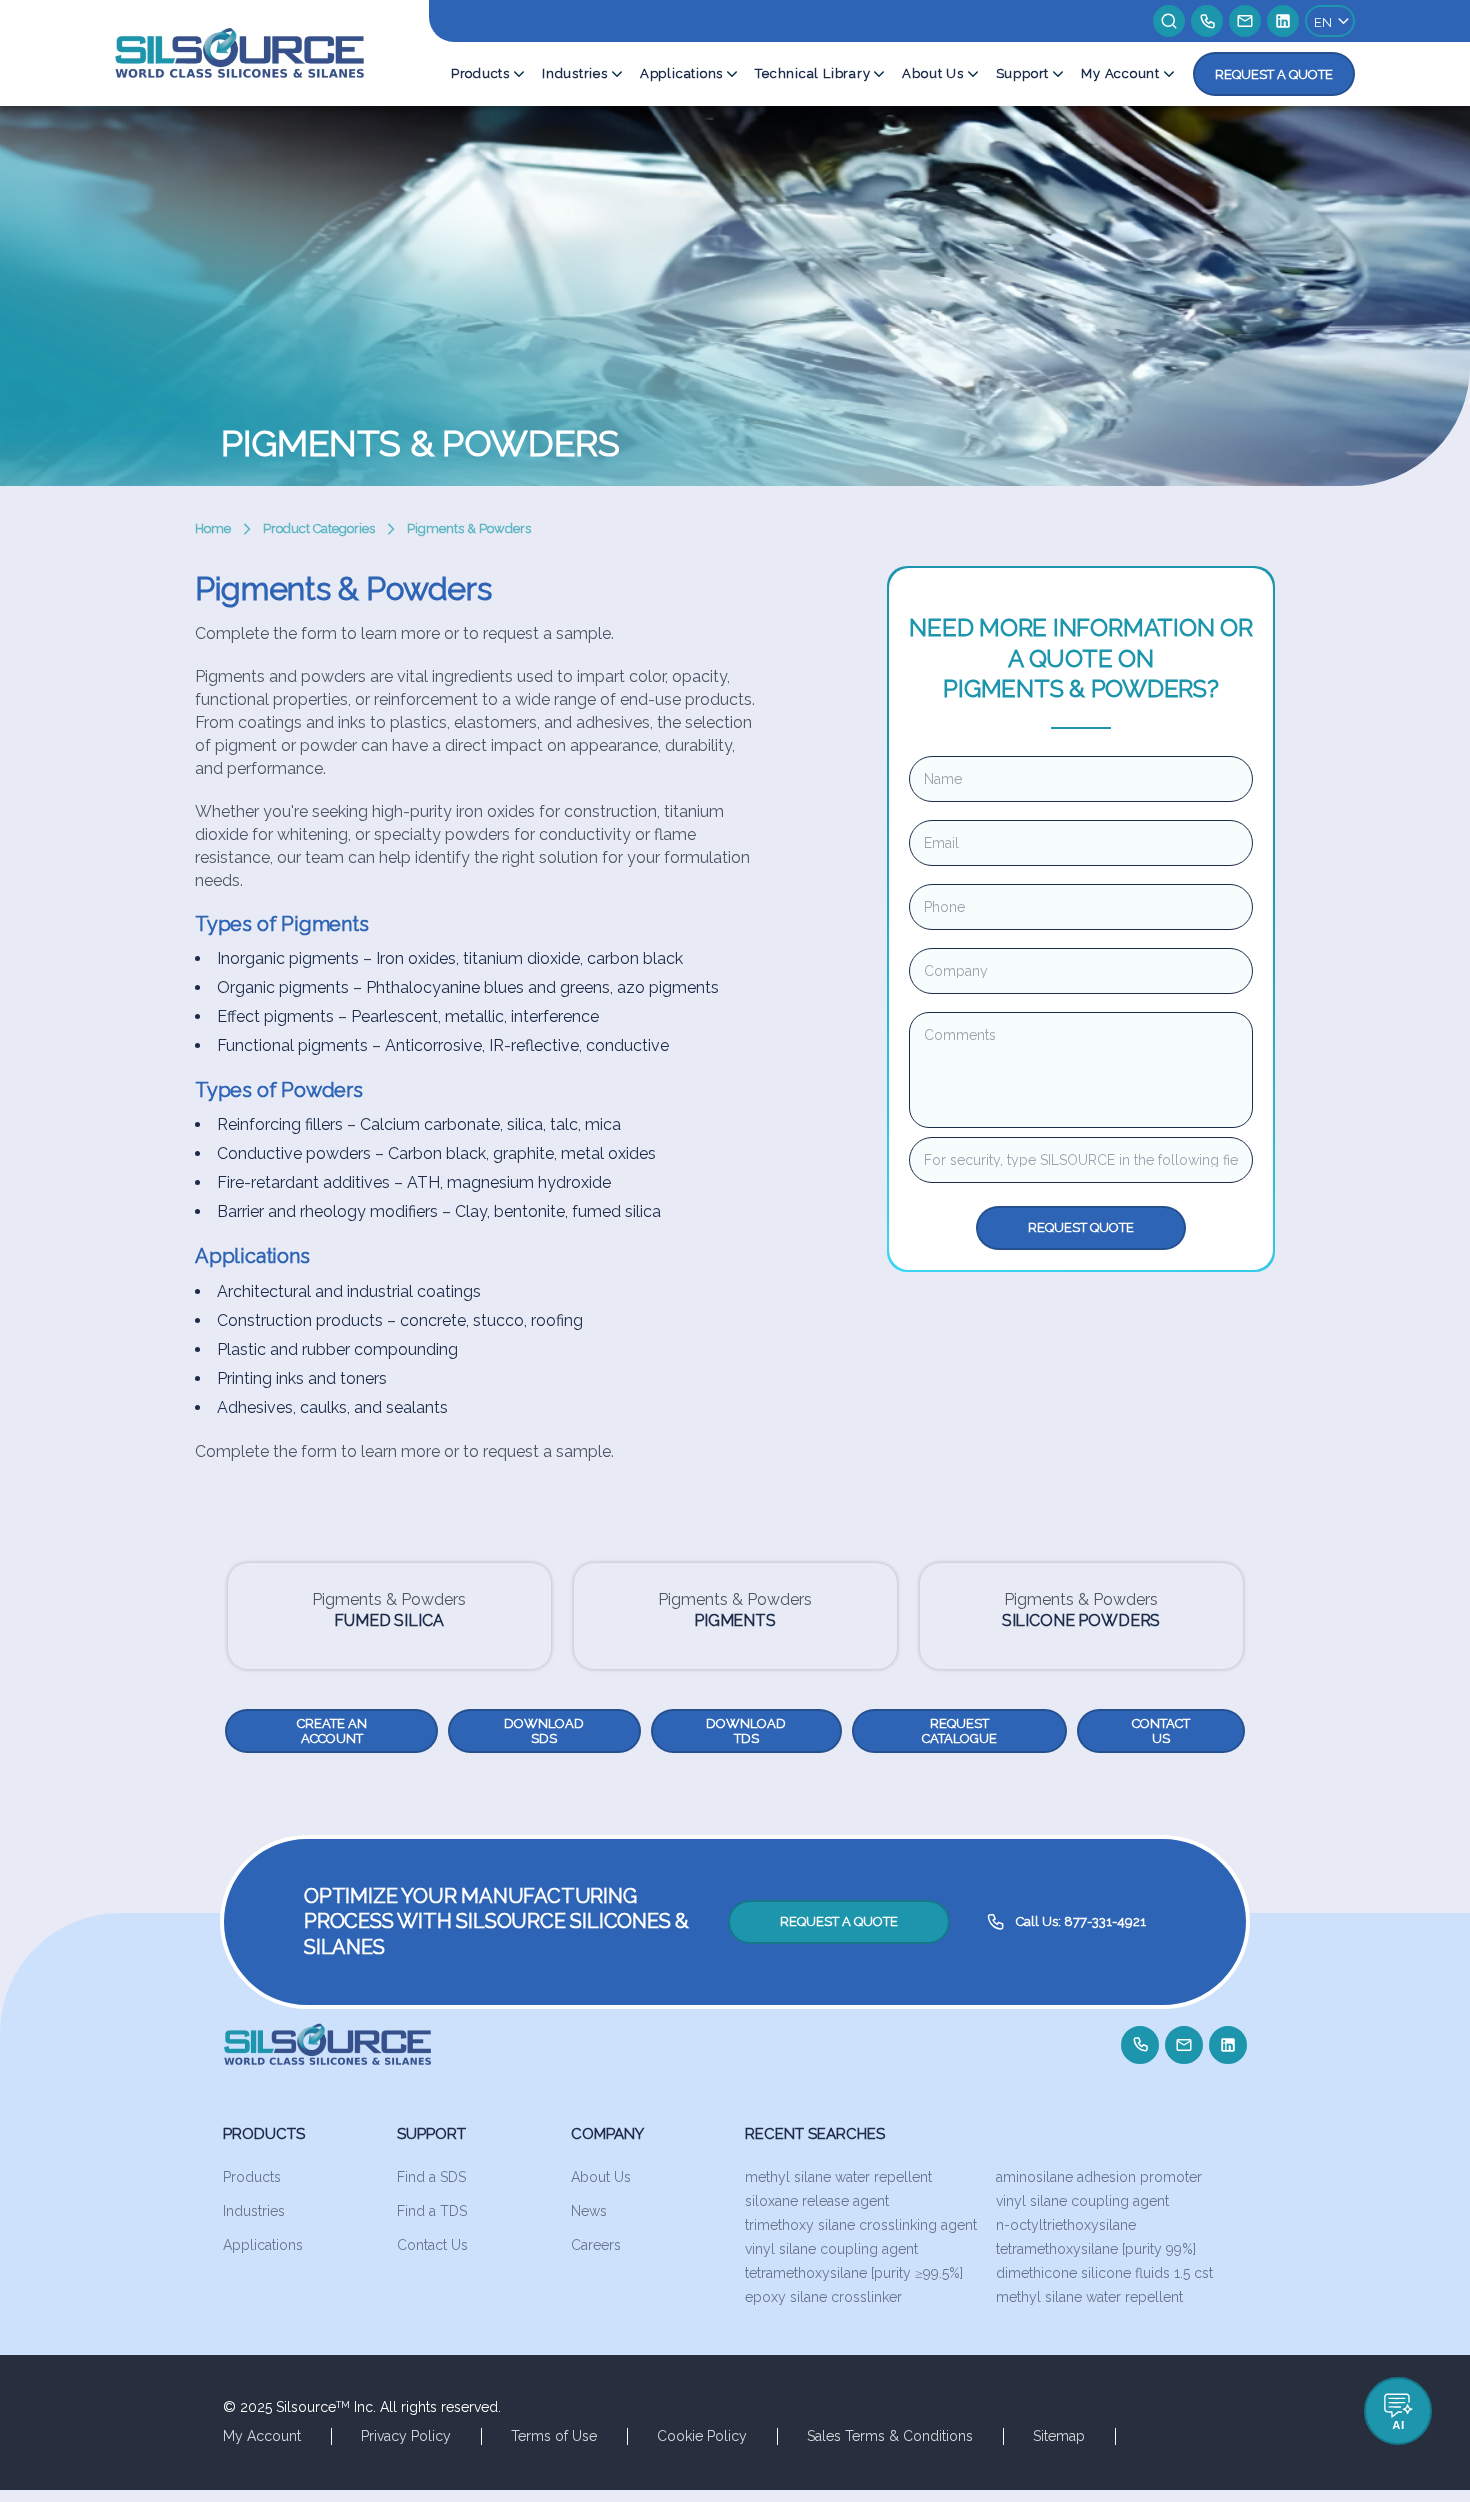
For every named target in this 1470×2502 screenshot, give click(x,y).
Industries (575, 73)
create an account (332, 1731)
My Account (1120, 73)
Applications (681, 73)
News (589, 2211)
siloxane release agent (817, 2201)
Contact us (1161, 1731)
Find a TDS (432, 2211)
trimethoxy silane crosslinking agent (861, 2225)
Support (1022, 73)
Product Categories (319, 528)
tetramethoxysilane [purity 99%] (1096, 2249)
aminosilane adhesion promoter (1099, 2177)
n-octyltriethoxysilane (1066, 2225)
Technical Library (812, 73)
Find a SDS (431, 2177)
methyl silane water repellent (838, 2177)
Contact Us (432, 2245)
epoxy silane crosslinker (823, 2297)
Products (480, 73)
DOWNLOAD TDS (746, 1731)
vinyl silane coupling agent (1082, 2201)
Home (213, 528)
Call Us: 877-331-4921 (1081, 1921)
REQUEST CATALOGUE (959, 1731)
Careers (596, 2245)
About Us (932, 73)
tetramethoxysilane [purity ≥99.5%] (854, 2273)
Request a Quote (1274, 74)
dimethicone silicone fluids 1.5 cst (1104, 2273)
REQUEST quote (1081, 1227)
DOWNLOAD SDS (544, 1731)
